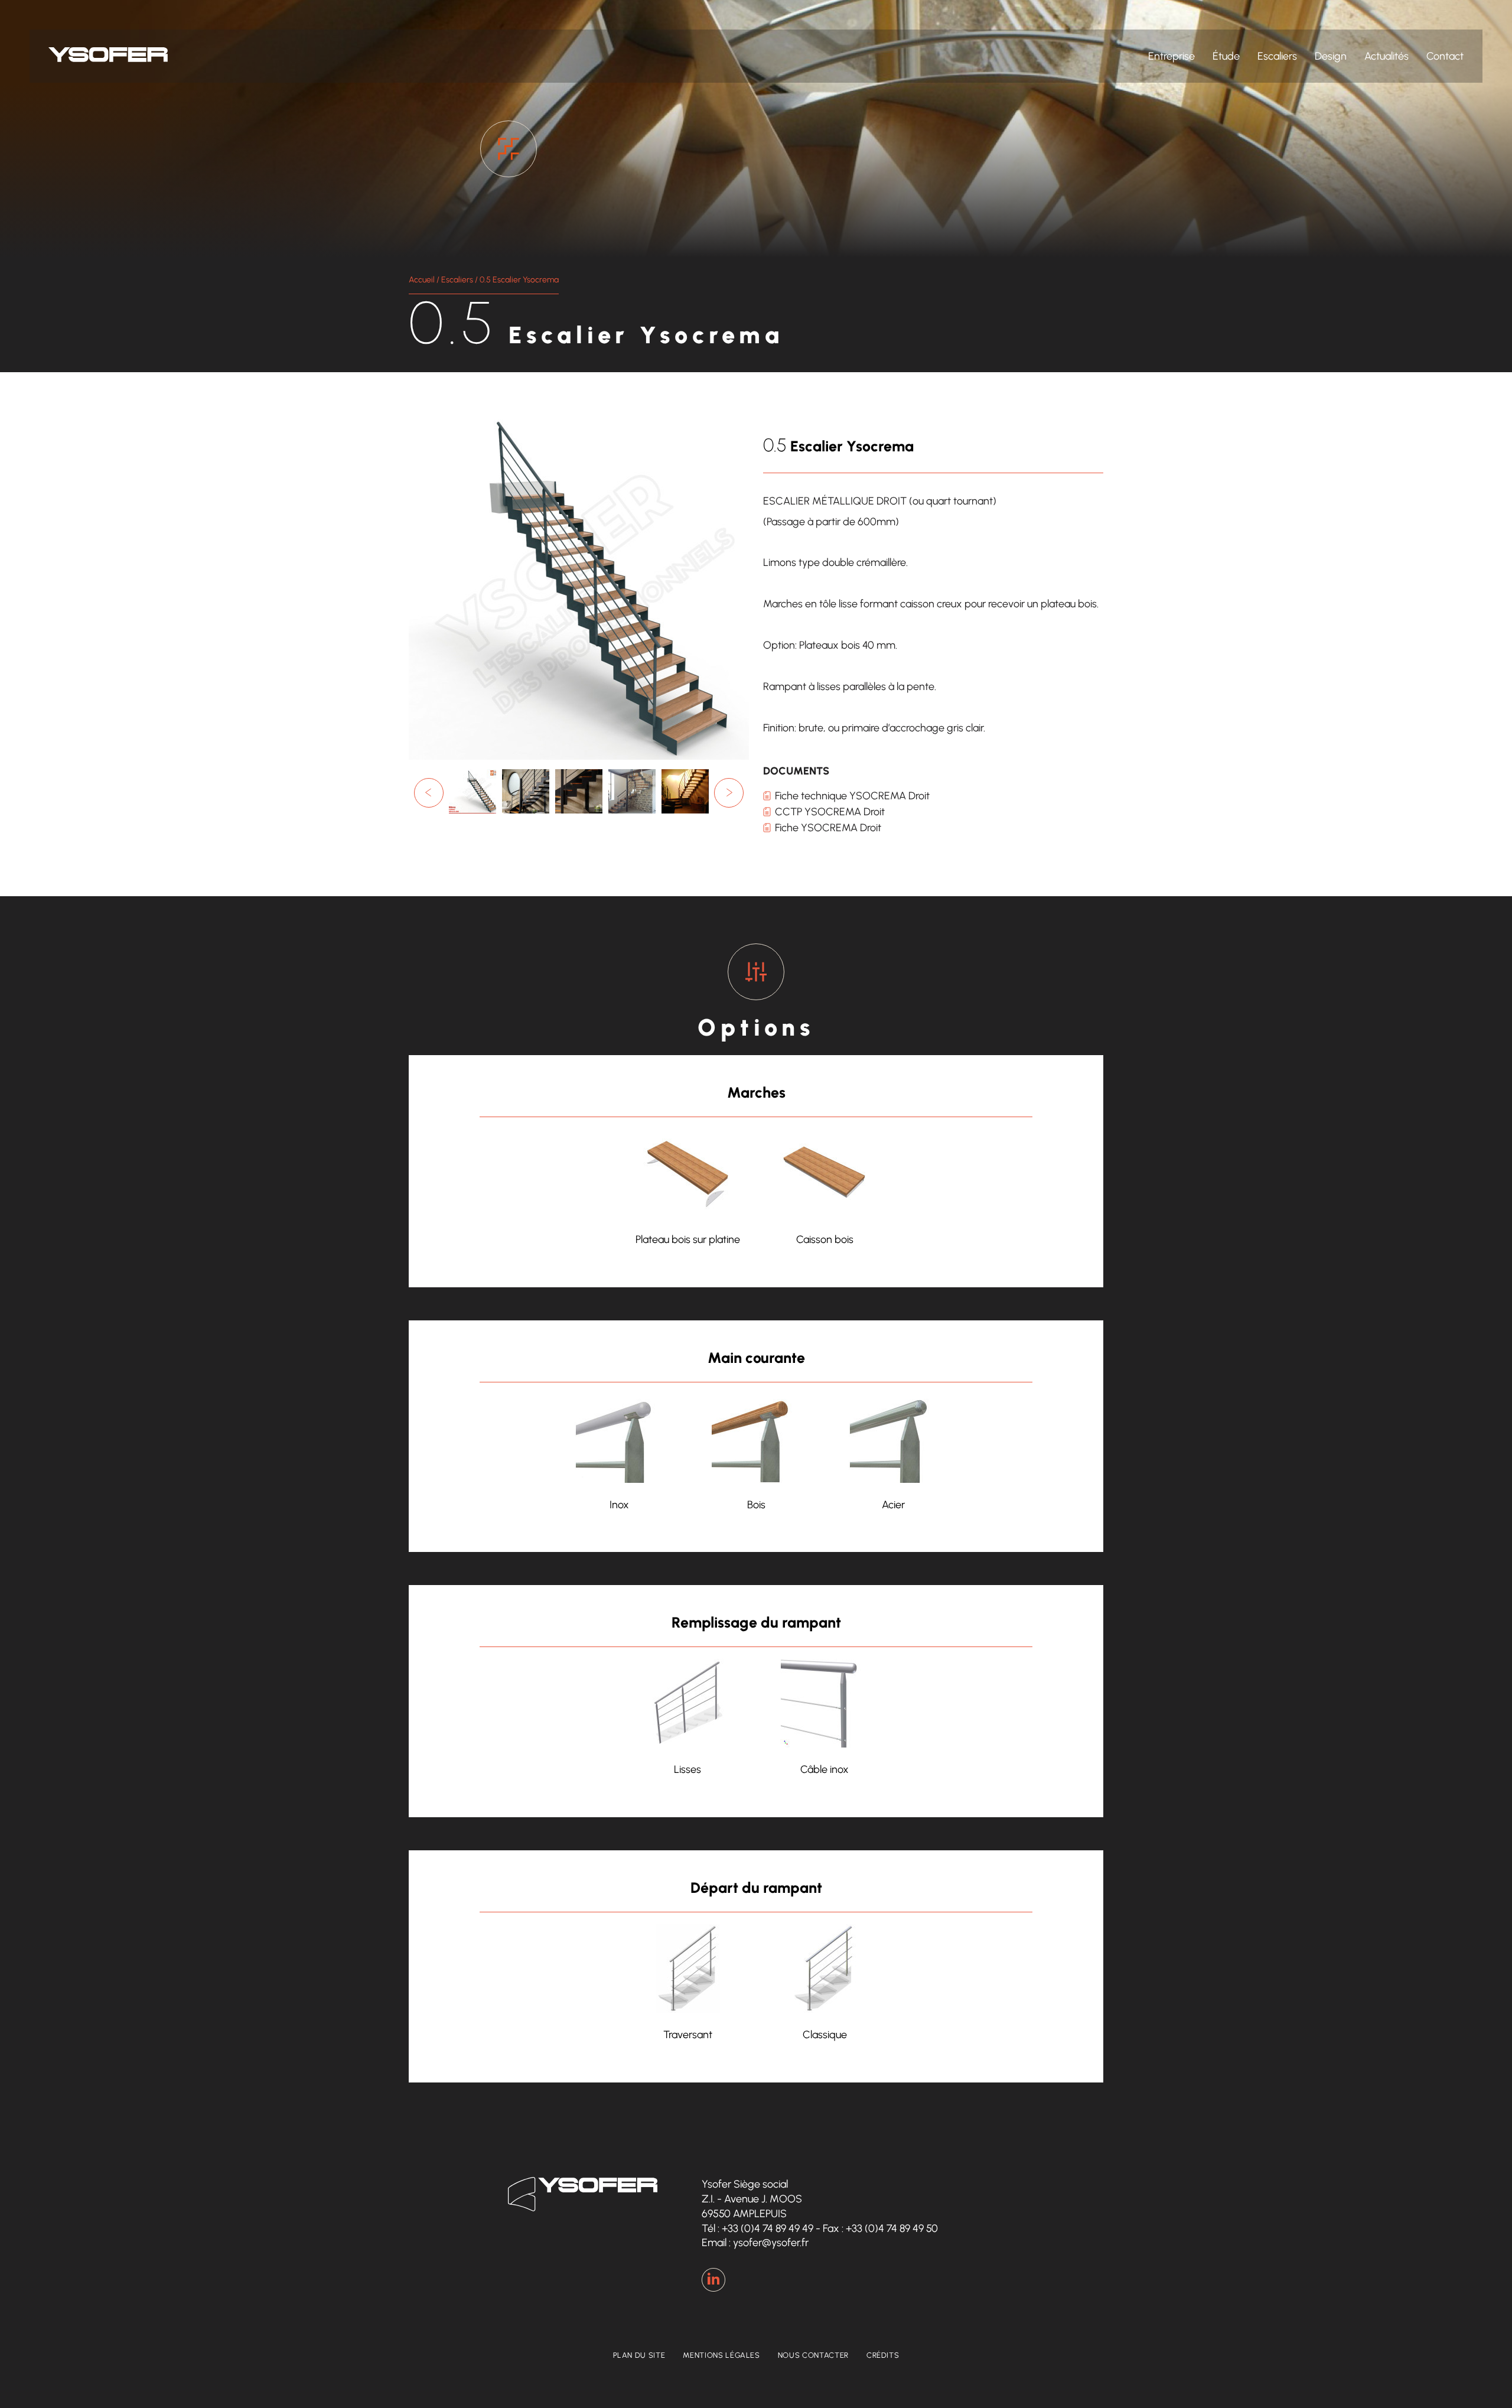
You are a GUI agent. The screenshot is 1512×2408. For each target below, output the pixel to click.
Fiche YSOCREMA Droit (828, 828)
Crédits (883, 2355)
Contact (1445, 56)
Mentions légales (721, 2355)
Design (1331, 56)
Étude (1226, 56)
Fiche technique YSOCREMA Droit (852, 796)
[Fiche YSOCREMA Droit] (472, 813)
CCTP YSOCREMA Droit (830, 812)
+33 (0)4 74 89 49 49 (768, 2228)
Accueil (422, 280)
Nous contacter (813, 2355)
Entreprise (1172, 56)
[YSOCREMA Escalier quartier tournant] (685, 813)
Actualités (1386, 56)
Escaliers (1277, 56)
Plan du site (639, 2355)
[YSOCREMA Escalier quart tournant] (526, 813)
